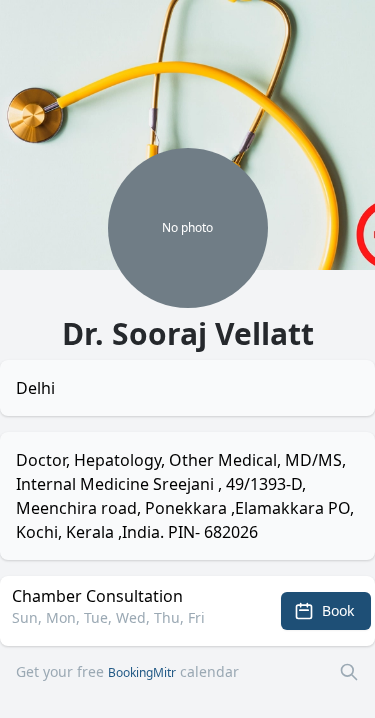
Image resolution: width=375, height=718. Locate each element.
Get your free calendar (127, 671)
